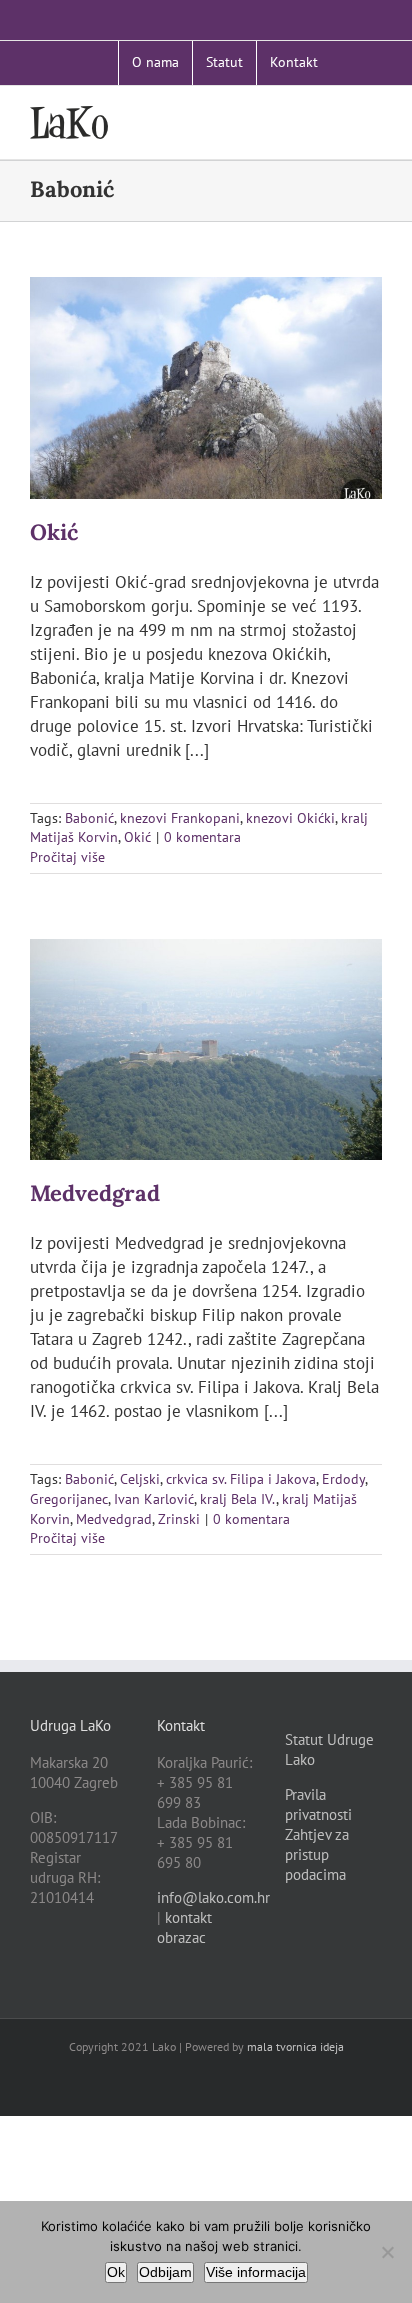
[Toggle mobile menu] (374, 116)
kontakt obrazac (184, 1927)
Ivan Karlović (154, 1499)
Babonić (89, 818)
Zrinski (179, 1519)
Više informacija (256, 2272)
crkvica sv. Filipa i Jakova (241, 1479)
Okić (54, 532)
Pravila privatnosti (318, 1804)
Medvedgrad (95, 1193)
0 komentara (202, 837)
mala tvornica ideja (295, 2046)
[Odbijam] (387, 2252)
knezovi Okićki (290, 818)
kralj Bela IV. (238, 1499)
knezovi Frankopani (180, 818)
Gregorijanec (69, 1499)
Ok (116, 2272)
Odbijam (165, 2272)
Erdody (343, 1479)
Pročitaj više (67, 857)
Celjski (140, 1479)
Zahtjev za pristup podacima (317, 1854)
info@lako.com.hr (213, 1897)
